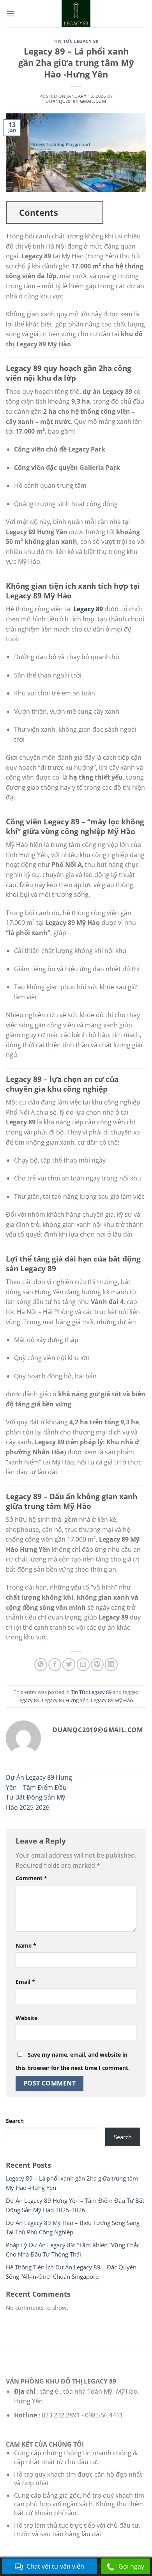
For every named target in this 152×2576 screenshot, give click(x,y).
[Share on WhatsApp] (41, 1665)
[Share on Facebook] (55, 1665)
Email (25, 1982)
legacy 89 (29, 1700)
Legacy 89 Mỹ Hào (112, 1700)
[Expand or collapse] (94, 213)
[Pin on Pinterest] (97, 1665)
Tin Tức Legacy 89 (76, 41)
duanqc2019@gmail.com (76, 101)
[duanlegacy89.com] (76, 14)
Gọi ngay (131, 2566)
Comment (31, 1878)
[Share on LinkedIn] (111, 1665)
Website (27, 2018)
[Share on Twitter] (69, 1665)
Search (15, 2121)
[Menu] (11, 13)
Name (26, 1945)
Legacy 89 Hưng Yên (65, 1700)
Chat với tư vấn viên (55, 2566)
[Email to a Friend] (83, 1665)
